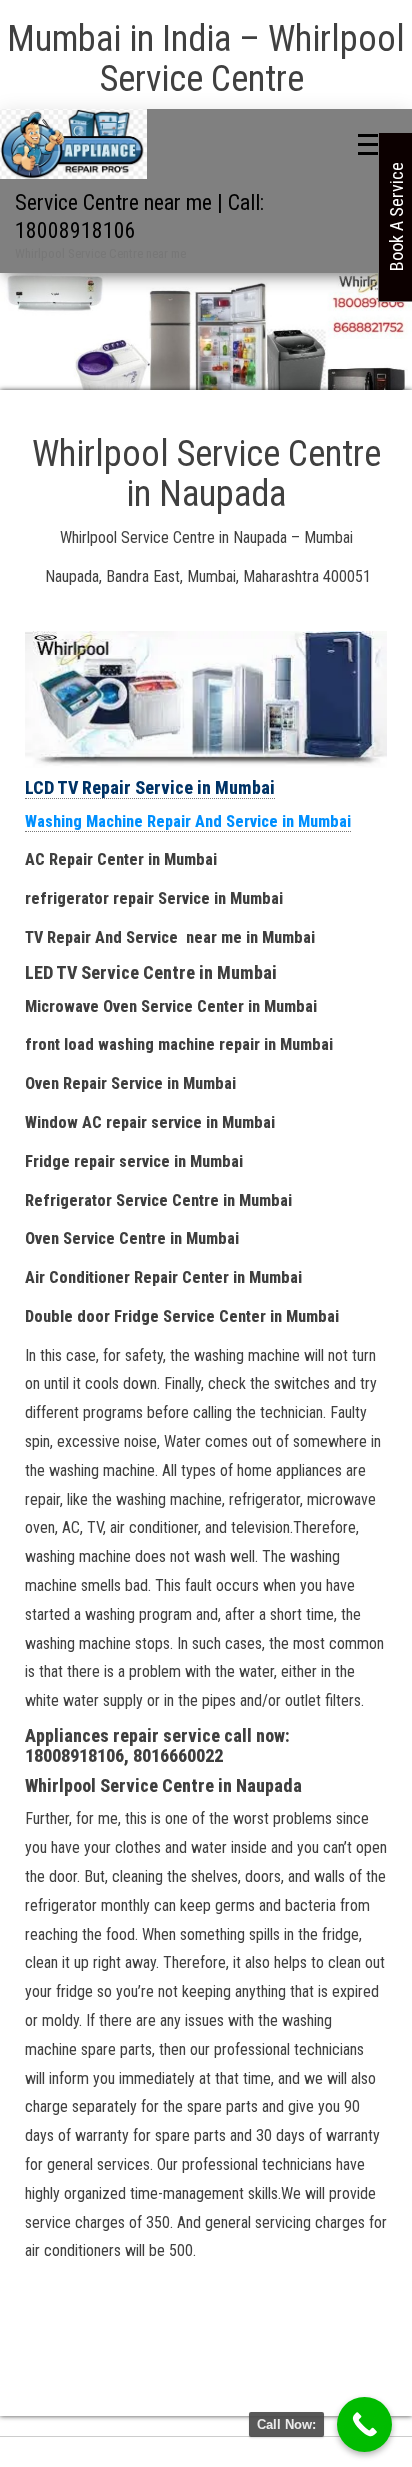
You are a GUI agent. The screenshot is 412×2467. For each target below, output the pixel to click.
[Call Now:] (364, 2424)
